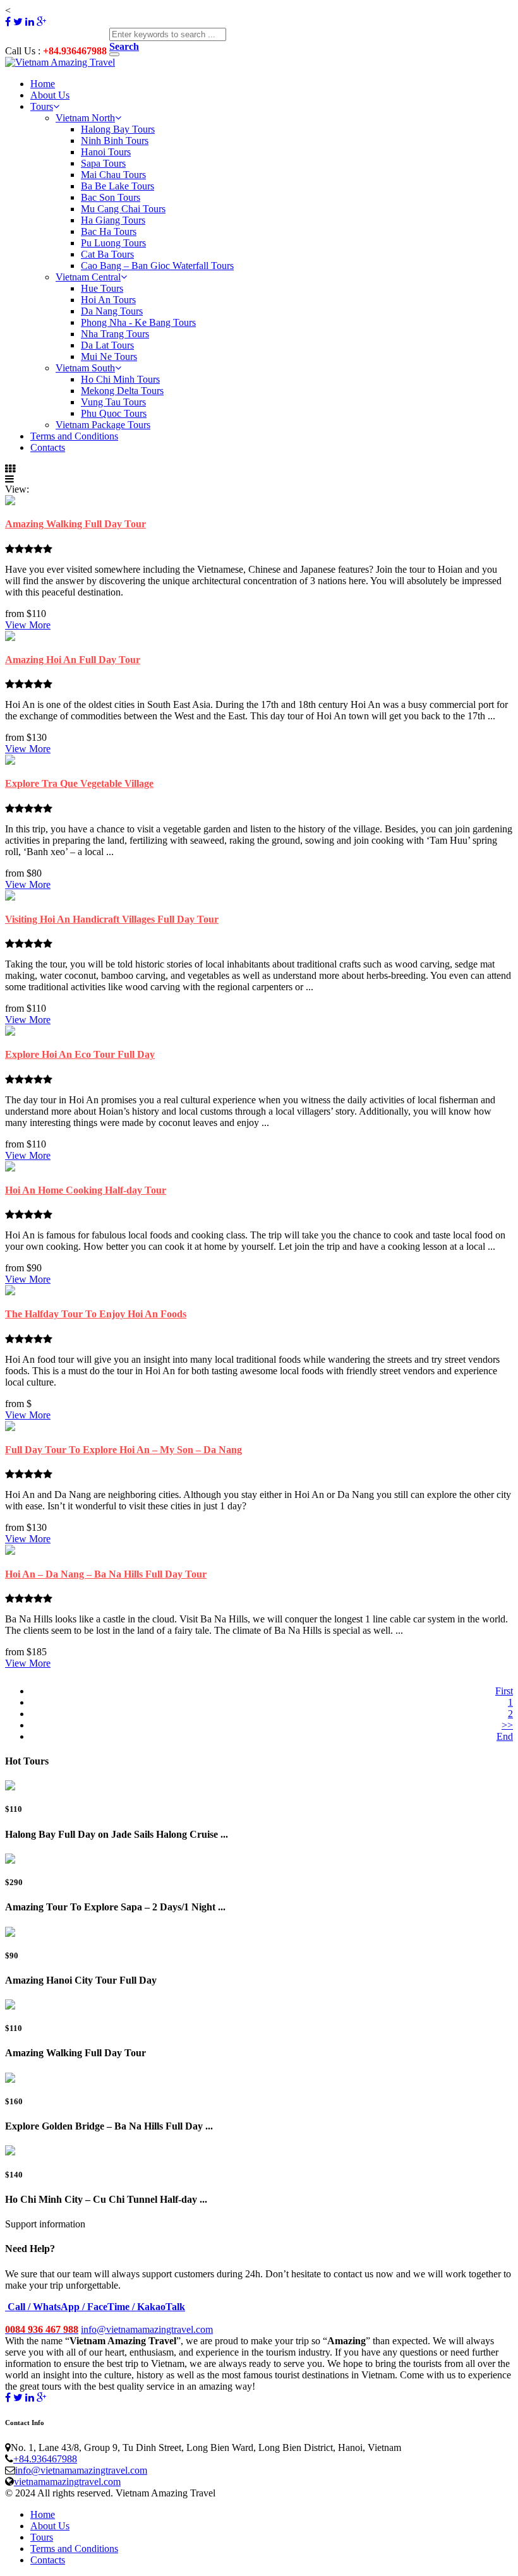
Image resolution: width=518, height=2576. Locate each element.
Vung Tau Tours (113, 402)
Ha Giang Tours (113, 220)
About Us (50, 95)
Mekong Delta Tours (122, 391)
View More (28, 625)
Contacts (48, 447)
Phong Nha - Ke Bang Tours (138, 322)
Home (43, 84)
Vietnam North (85, 118)
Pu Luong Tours (113, 243)
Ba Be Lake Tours (117, 186)
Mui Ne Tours (109, 356)
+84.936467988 (45, 2459)
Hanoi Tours (106, 152)
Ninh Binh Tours (115, 141)
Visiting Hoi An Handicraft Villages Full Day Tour (112, 919)
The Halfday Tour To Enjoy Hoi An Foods (96, 1314)
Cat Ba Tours (107, 254)
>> (507, 1725)
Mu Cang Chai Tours (123, 209)
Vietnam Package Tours (103, 425)
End (505, 1736)
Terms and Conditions (74, 436)
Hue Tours (102, 288)
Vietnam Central (88, 277)
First (504, 1691)
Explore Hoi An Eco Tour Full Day (80, 1054)
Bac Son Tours (111, 197)
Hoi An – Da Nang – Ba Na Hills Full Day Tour (106, 1574)
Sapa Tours (103, 163)
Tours (42, 106)
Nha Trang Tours (115, 334)
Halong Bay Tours (118, 129)
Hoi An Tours (108, 300)
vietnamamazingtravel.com (67, 2482)
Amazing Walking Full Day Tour (75, 524)
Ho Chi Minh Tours (120, 379)
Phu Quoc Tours (114, 413)
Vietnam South (85, 368)
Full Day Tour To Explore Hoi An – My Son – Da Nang (123, 1450)
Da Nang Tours (112, 311)
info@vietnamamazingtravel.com (147, 2329)
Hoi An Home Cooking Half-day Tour (86, 1190)
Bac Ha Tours (109, 231)
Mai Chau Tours (113, 175)
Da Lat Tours (107, 345)
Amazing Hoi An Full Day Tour (73, 660)
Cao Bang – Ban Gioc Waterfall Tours (157, 266)
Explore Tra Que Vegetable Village (79, 783)
